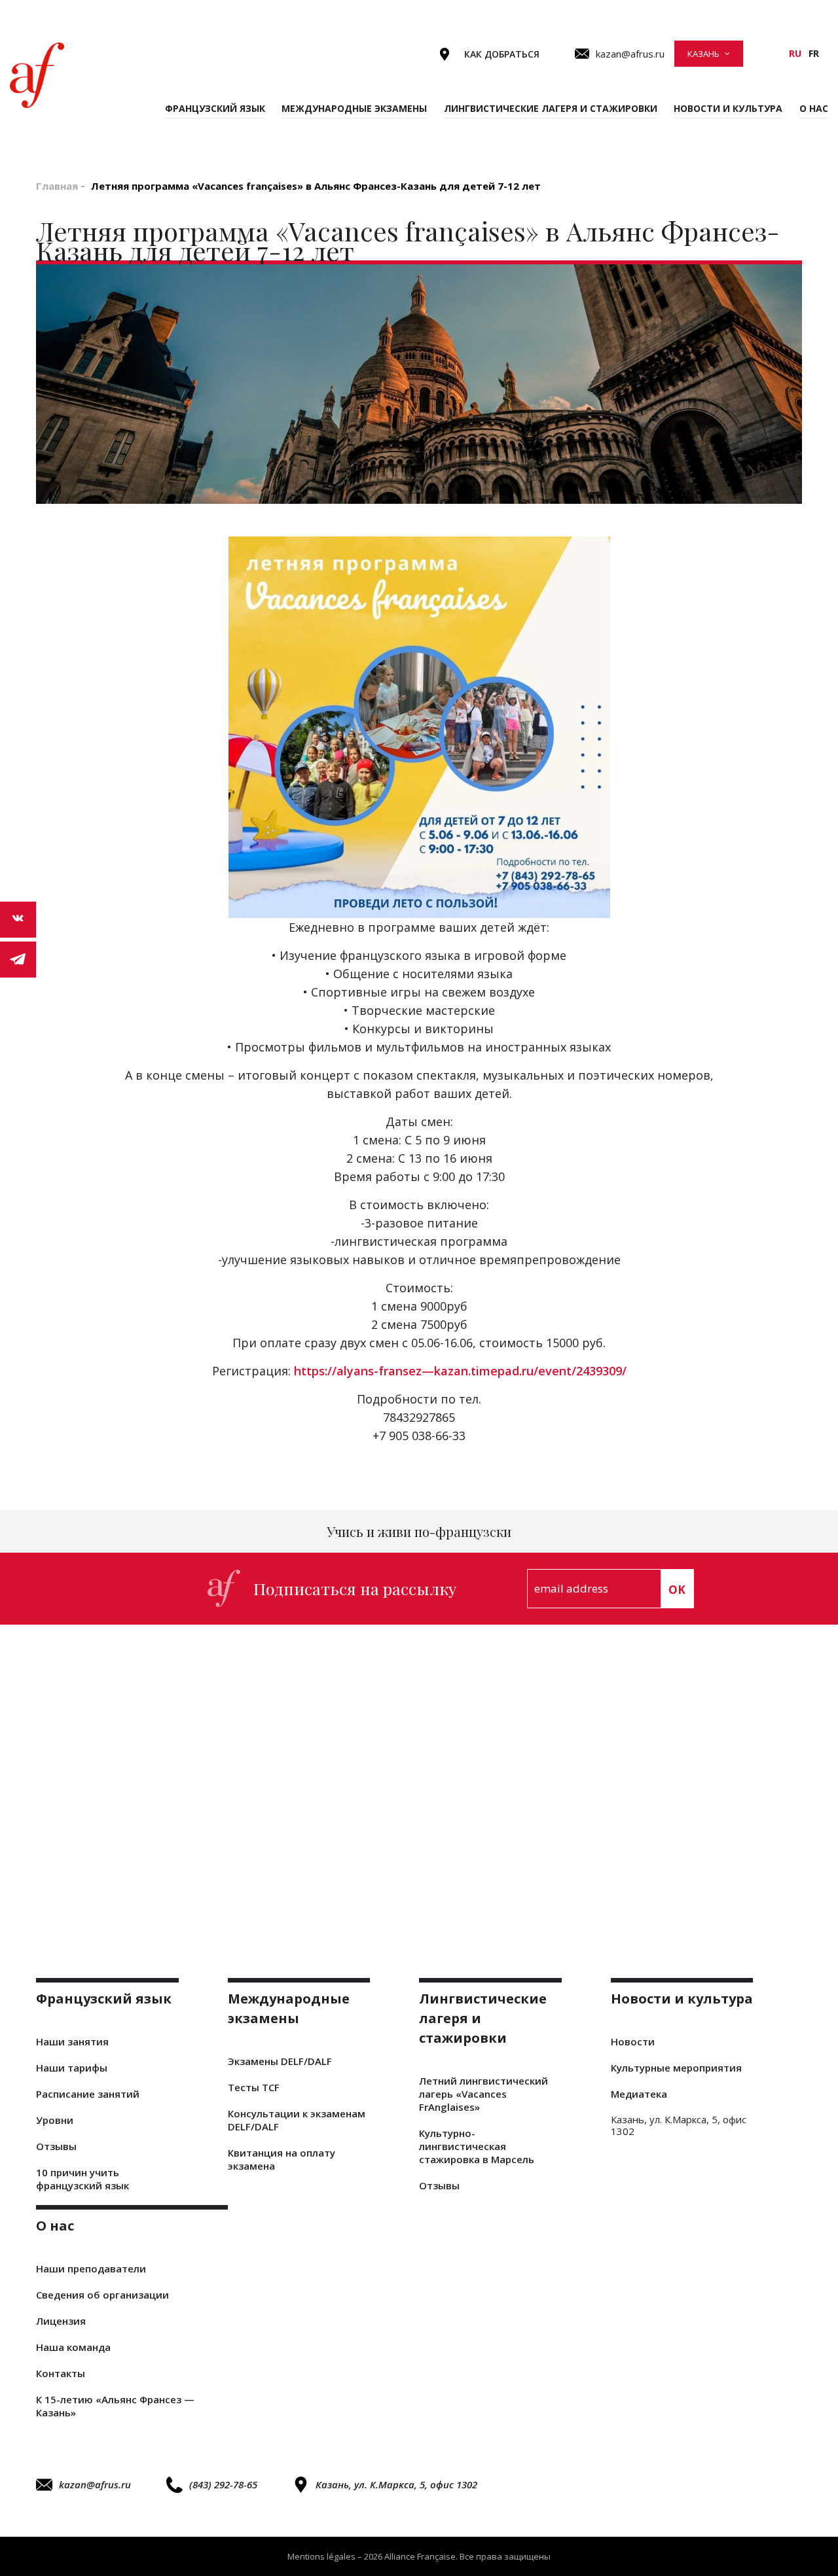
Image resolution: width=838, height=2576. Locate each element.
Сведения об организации (102, 2295)
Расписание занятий (88, 2094)
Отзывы (56, 2146)
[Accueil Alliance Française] (37, 75)
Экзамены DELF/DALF (280, 2061)
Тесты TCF (254, 2087)
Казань (703, 54)
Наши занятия (72, 2041)
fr (814, 53)
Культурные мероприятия (676, 2068)
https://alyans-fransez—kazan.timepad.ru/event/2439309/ (460, 1371)
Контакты (61, 2373)
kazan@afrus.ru (95, 2484)
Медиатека (639, 2094)
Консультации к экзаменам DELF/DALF (297, 2120)
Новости (633, 2041)
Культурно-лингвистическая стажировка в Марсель (477, 2146)
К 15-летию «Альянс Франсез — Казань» (115, 2406)
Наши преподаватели (91, 2268)
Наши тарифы (72, 2068)
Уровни (55, 2120)
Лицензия (61, 2321)
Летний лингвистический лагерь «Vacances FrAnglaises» (483, 2094)
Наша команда (73, 2347)
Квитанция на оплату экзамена (282, 2159)
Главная (57, 186)
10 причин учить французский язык (82, 2179)
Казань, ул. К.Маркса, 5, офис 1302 (396, 2484)
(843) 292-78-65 (223, 2484)
